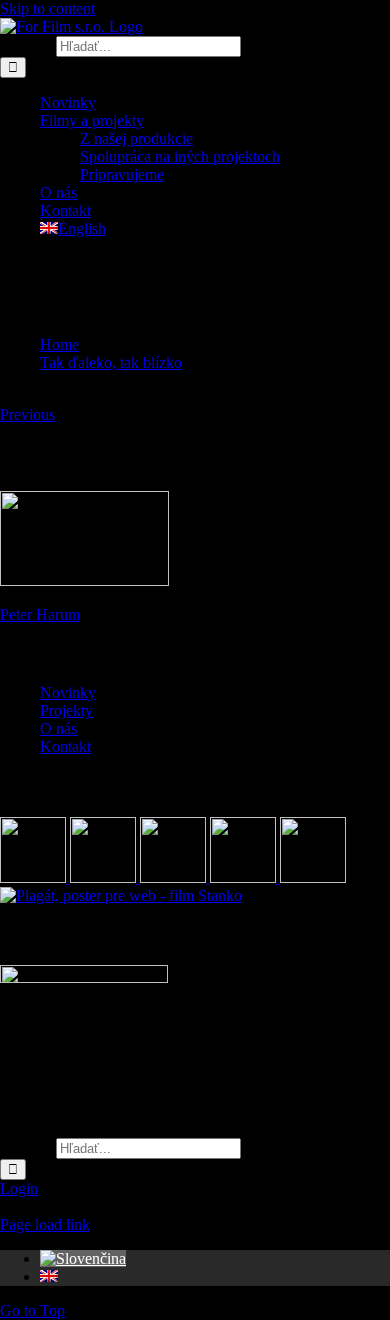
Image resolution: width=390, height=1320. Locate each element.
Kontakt (65, 746)
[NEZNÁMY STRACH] (105, 877)
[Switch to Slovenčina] (83, 1258)
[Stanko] (121, 895)
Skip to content (47, 8)
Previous (27, 414)
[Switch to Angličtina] (49, 1276)
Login (19, 1188)
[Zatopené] (175, 877)
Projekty (66, 710)
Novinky (68, 692)
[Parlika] (245, 877)
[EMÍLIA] (35, 877)
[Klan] (313, 877)
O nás (58, 728)
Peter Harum (40, 614)
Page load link (45, 1224)
